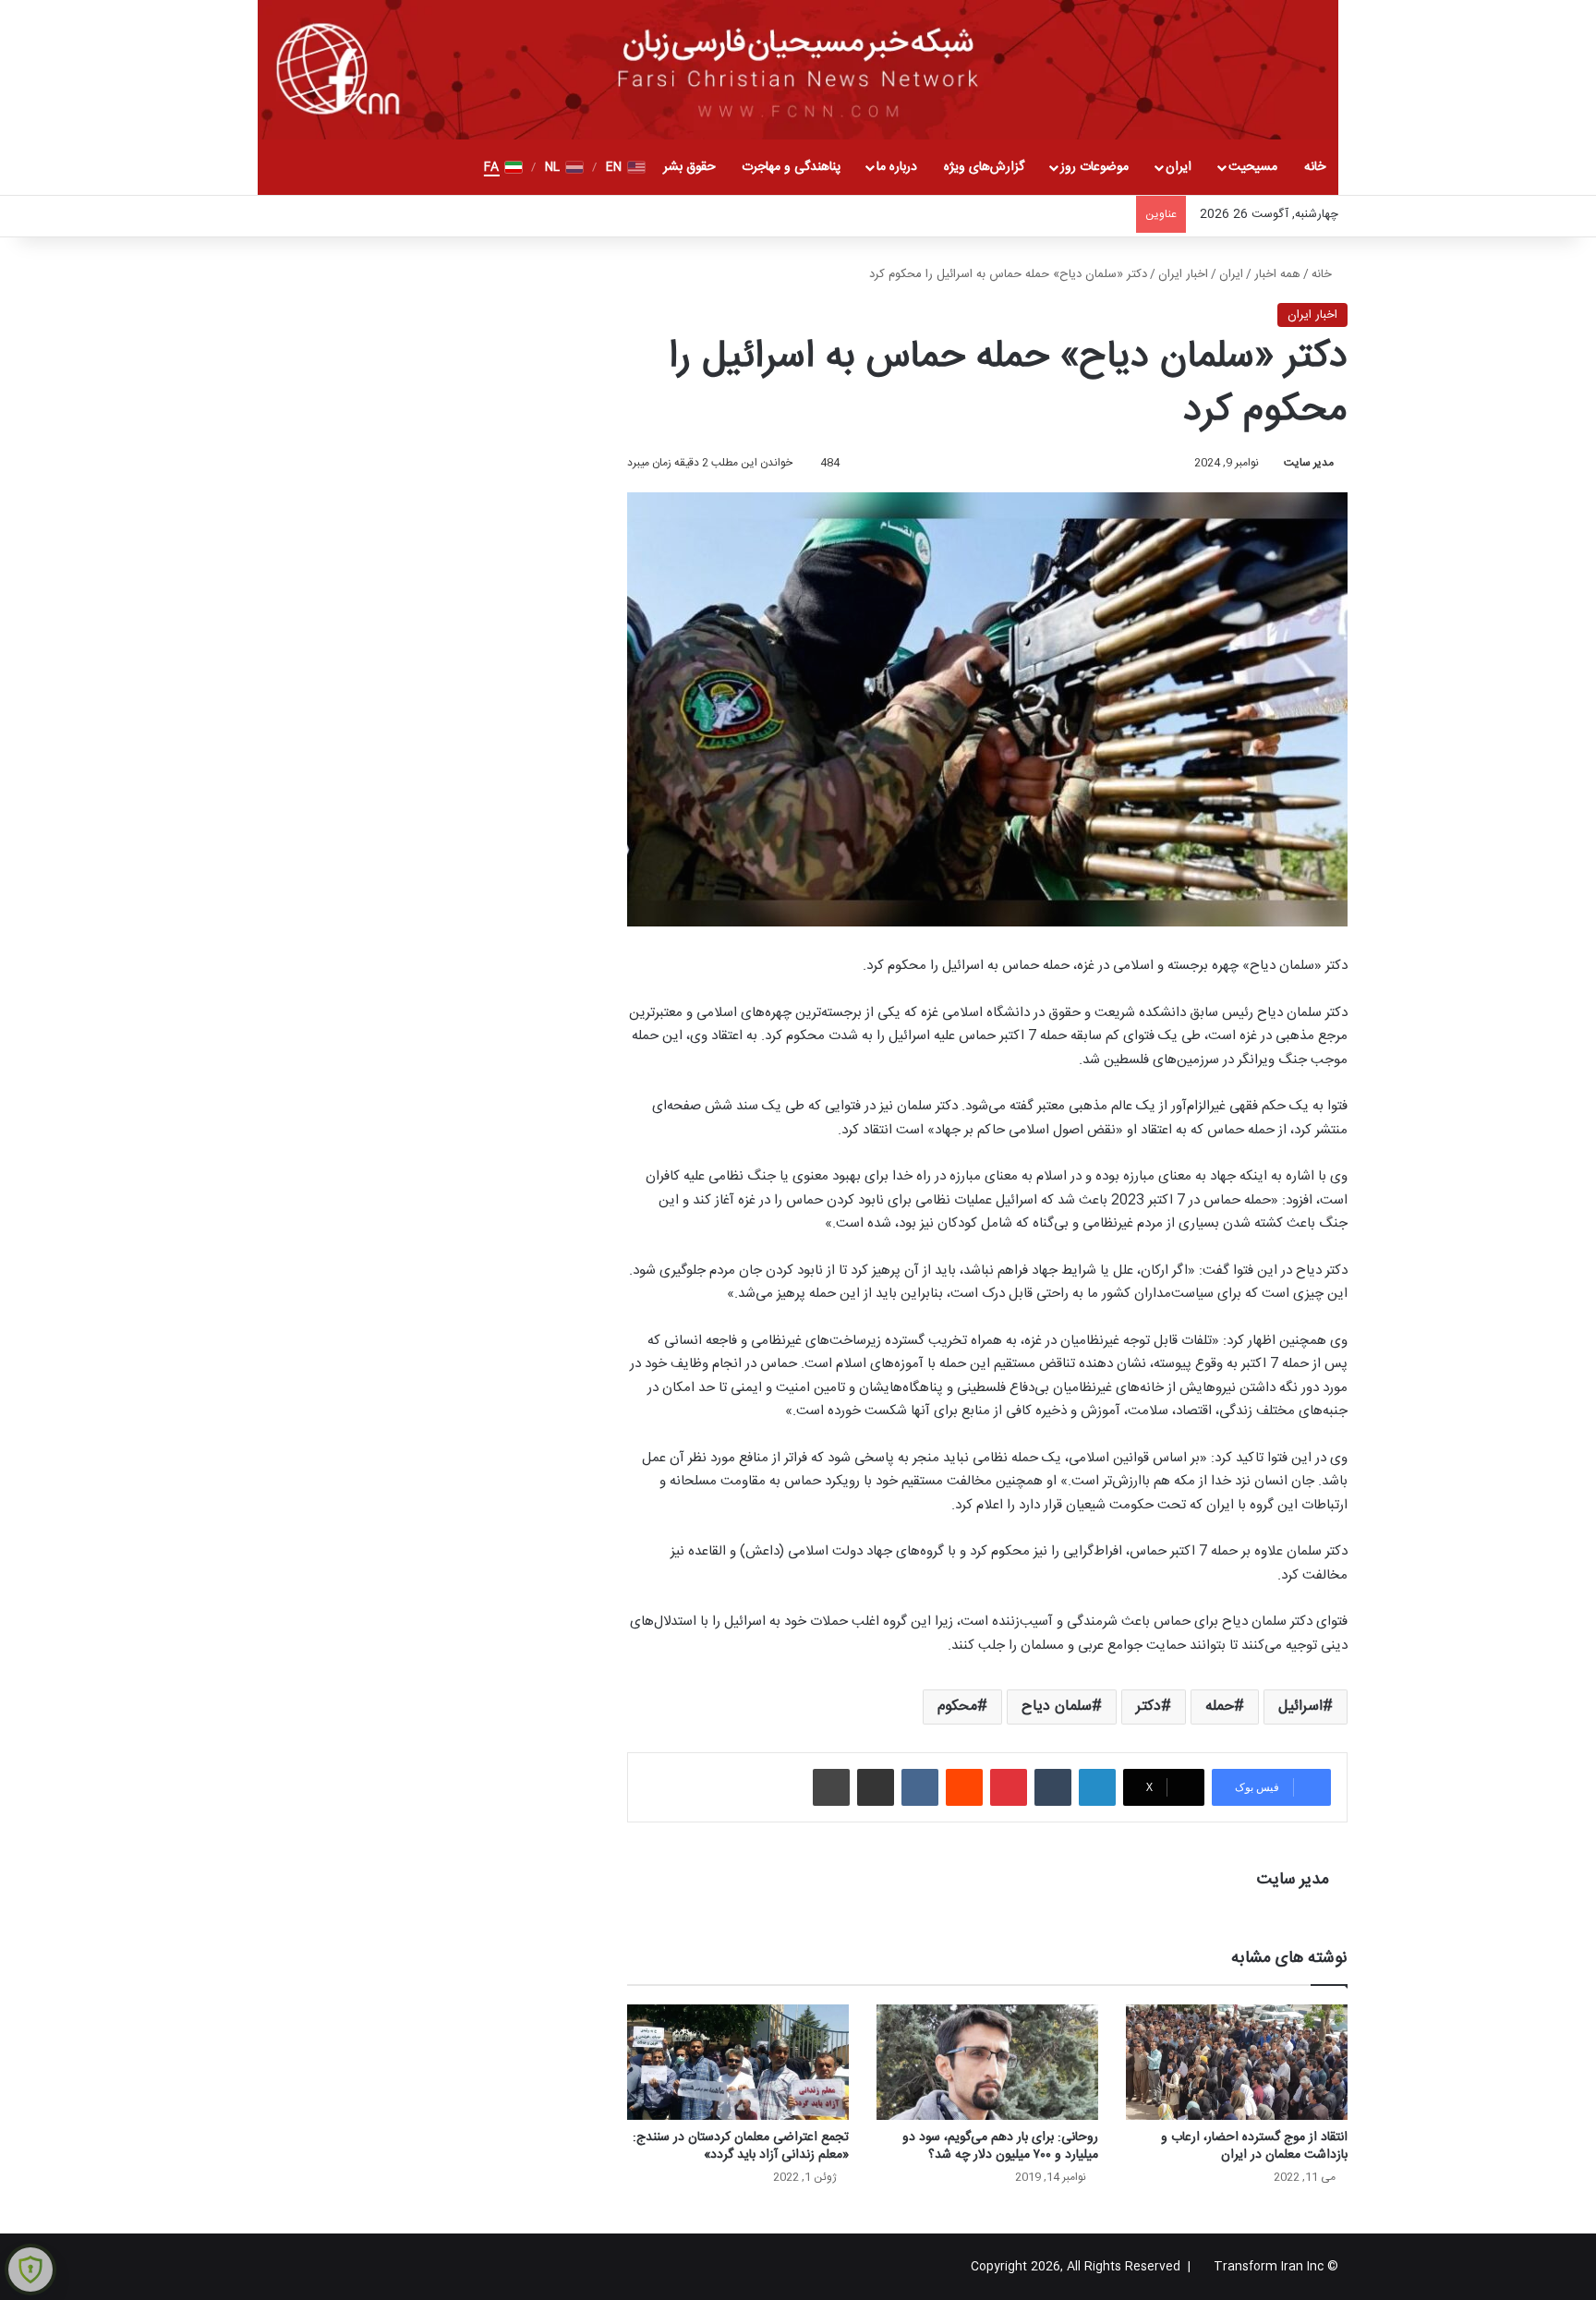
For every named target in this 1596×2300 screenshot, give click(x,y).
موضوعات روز (1094, 167)
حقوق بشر (689, 167)
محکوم (957, 1707)
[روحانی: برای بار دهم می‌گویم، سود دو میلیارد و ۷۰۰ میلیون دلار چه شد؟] (987, 2062)
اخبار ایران (1183, 274)
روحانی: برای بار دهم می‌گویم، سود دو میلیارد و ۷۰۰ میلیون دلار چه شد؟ (1000, 2146)
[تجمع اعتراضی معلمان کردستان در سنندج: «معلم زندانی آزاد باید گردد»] (738, 2062)
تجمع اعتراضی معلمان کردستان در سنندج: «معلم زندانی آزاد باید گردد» (741, 2146)
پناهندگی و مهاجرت (791, 167)
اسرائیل (1300, 1707)
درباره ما (897, 167)
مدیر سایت (1309, 463)
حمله (1220, 1707)
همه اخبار (1277, 274)
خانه (1315, 167)
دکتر (1149, 1707)
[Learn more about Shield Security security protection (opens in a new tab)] (30, 2270)
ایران (1179, 167)
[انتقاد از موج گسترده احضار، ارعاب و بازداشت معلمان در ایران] (1237, 2062)
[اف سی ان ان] (798, 70)
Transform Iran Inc (1269, 2267)
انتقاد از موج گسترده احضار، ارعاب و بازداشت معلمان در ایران (1254, 2146)
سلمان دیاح (1057, 1707)
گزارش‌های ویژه (984, 167)
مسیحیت (1253, 167)
